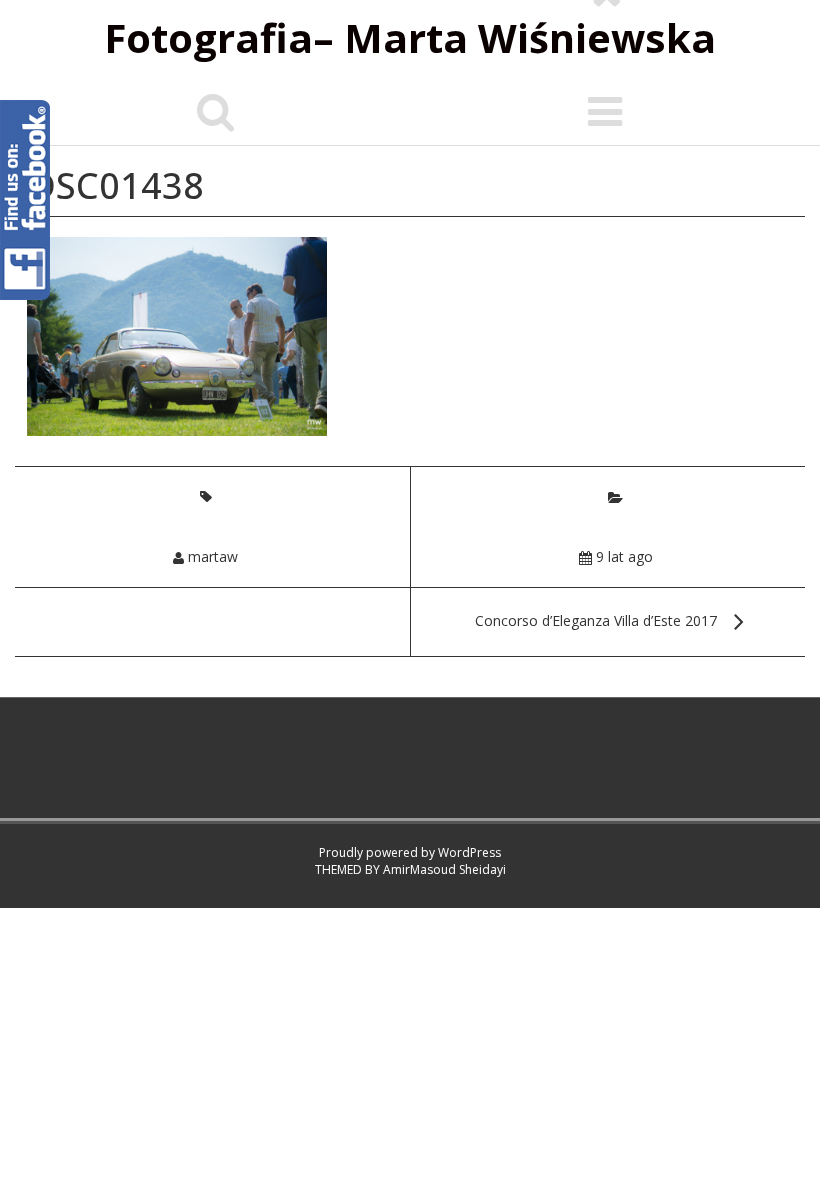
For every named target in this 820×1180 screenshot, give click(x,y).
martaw (213, 556)
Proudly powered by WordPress (410, 852)
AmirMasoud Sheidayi (444, 869)
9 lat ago (624, 556)
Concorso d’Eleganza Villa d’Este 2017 (596, 620)
